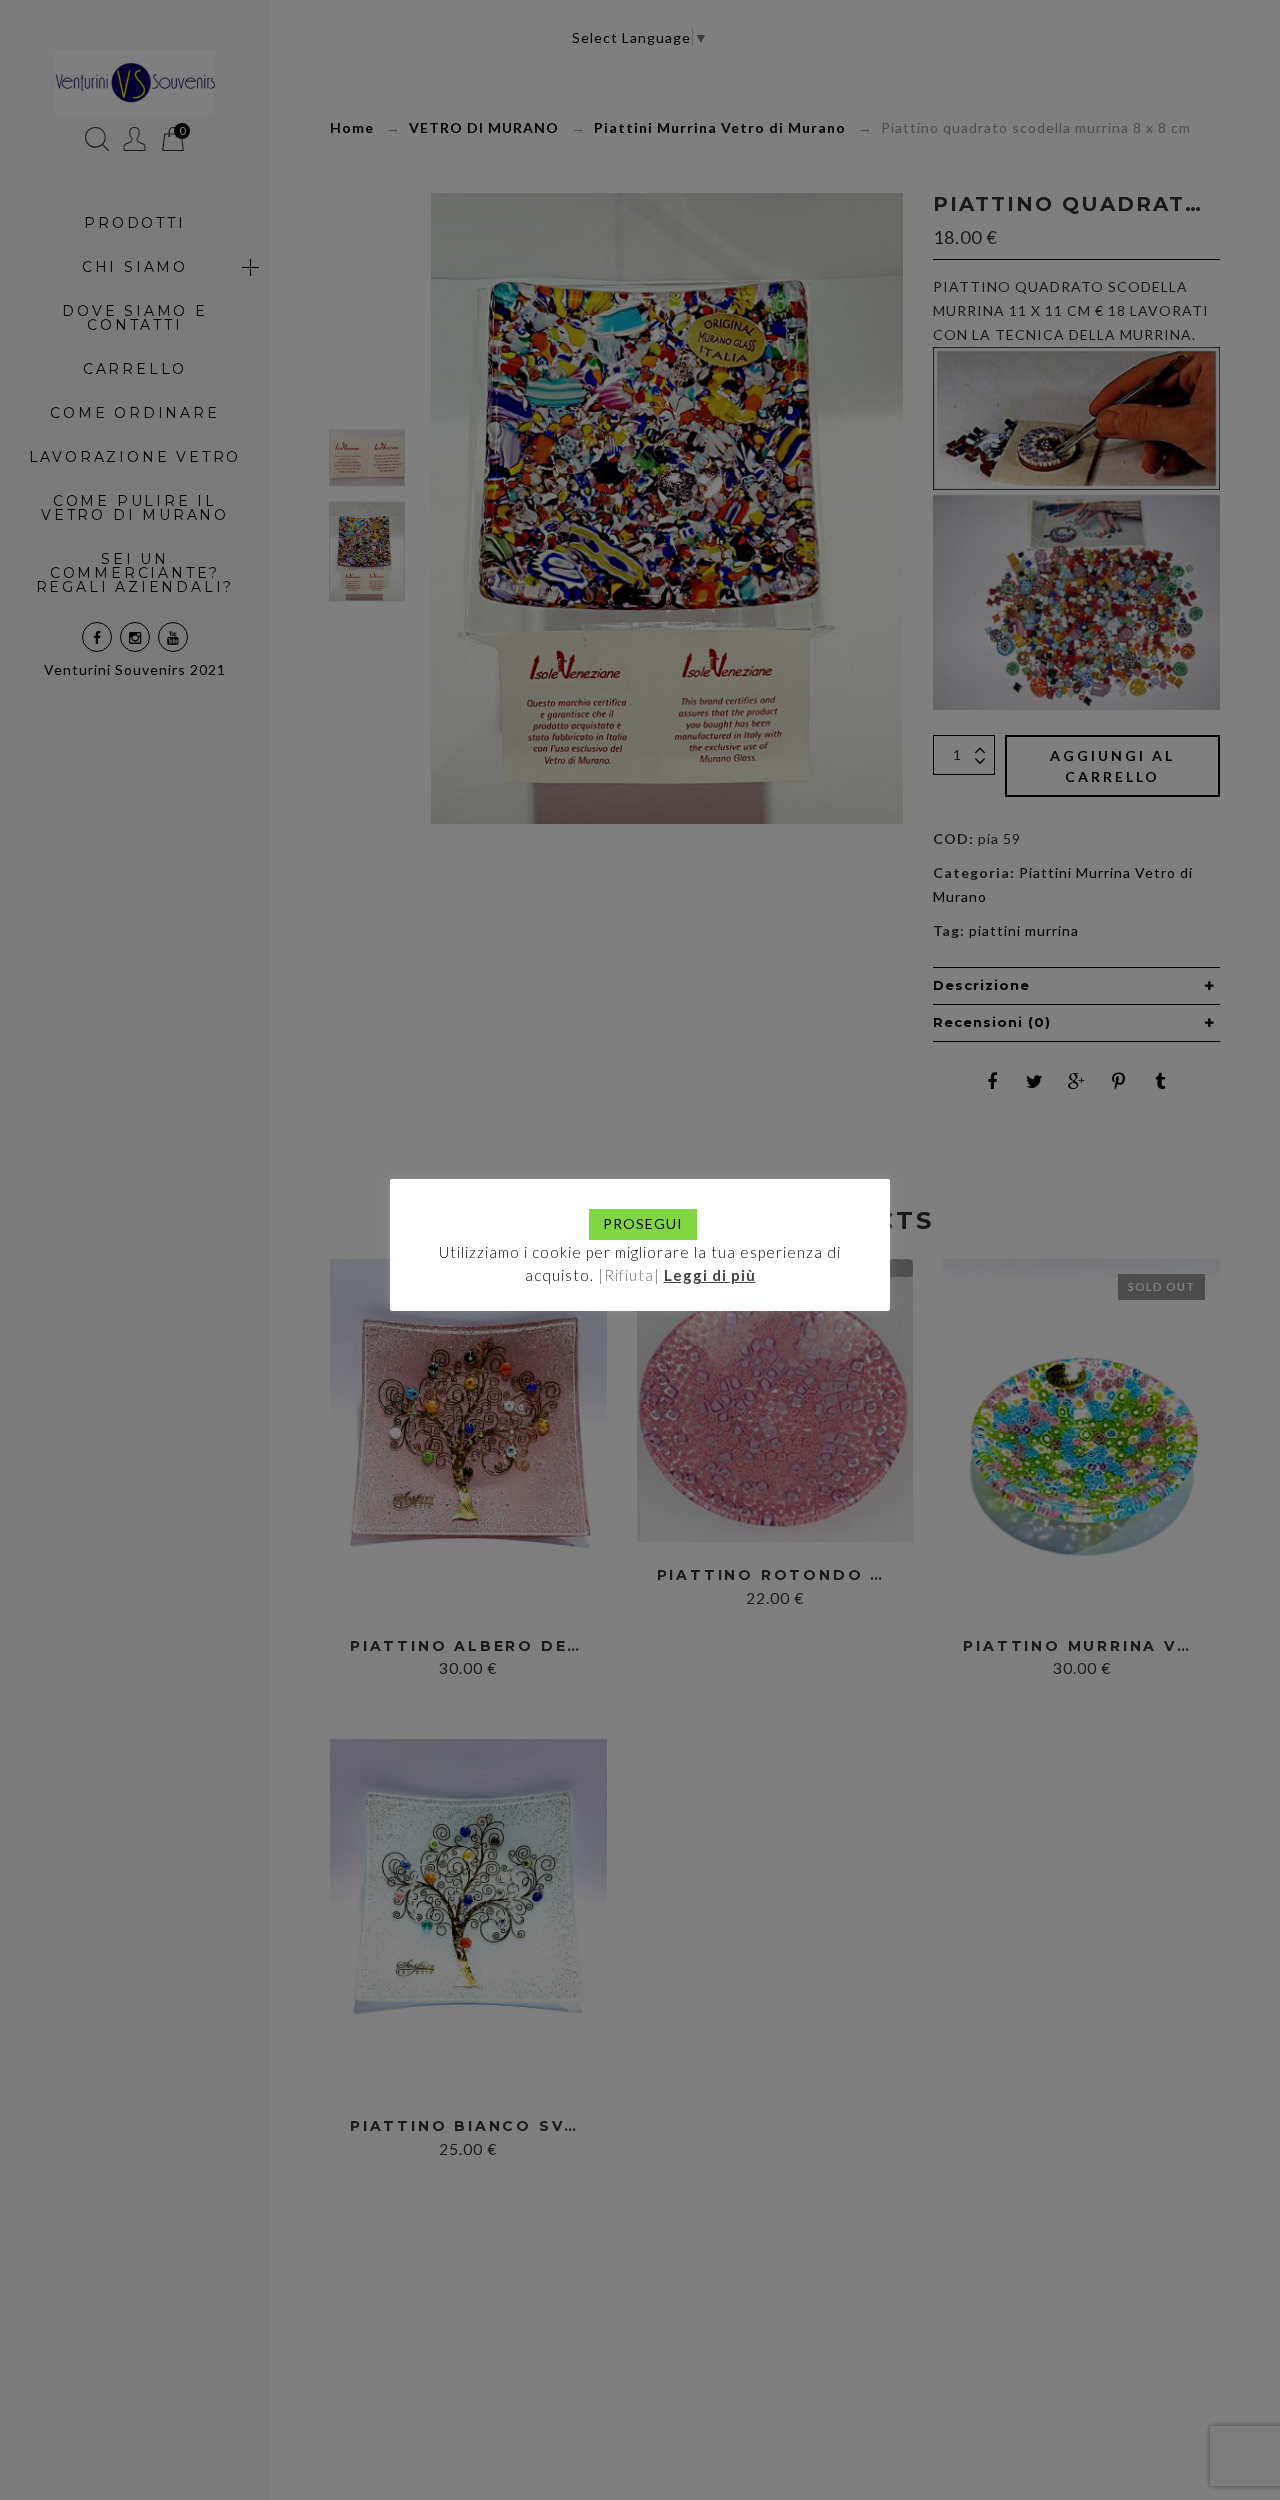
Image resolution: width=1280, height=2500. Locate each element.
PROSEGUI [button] (643, 1223)
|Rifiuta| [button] (629, 1275)
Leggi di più (710, 1275)
